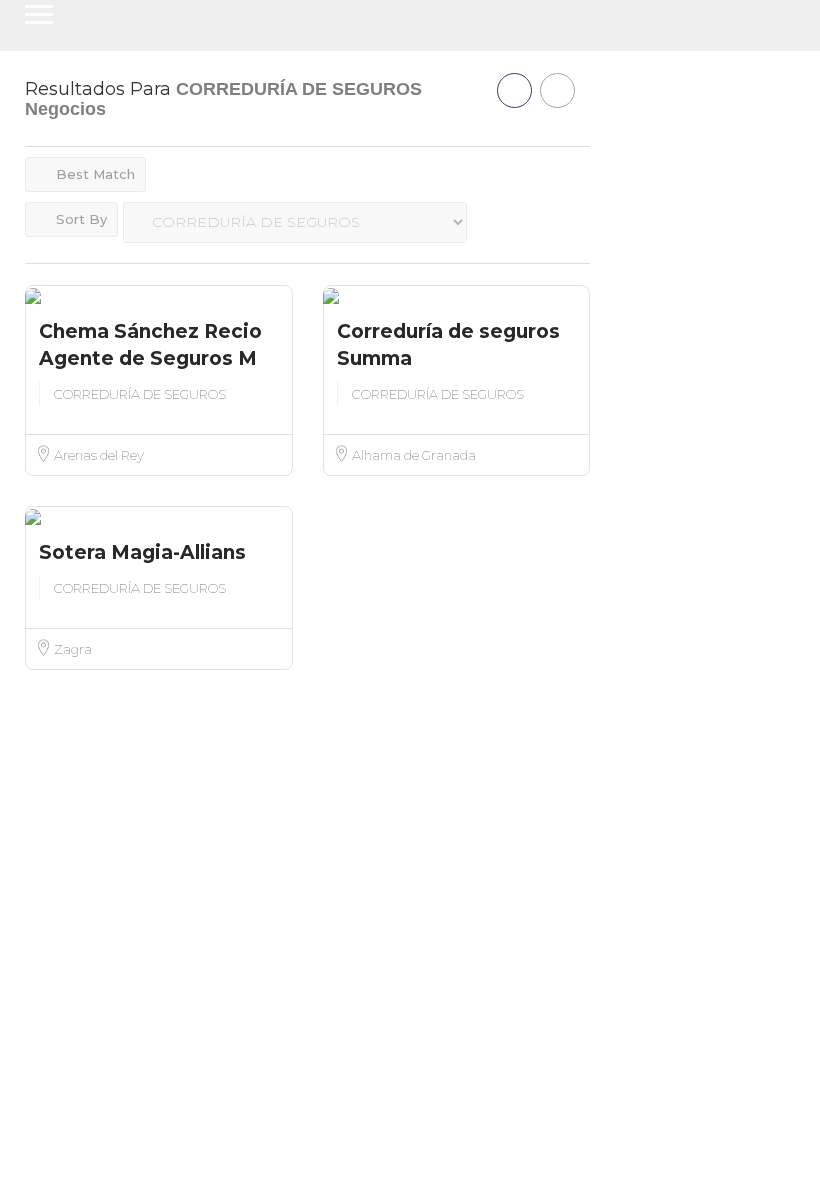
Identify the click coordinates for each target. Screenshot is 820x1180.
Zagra (72, 649)
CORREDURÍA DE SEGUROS (140, 394)
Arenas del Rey (98, 455)
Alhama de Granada (413, 455)
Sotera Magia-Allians (142, 552)
